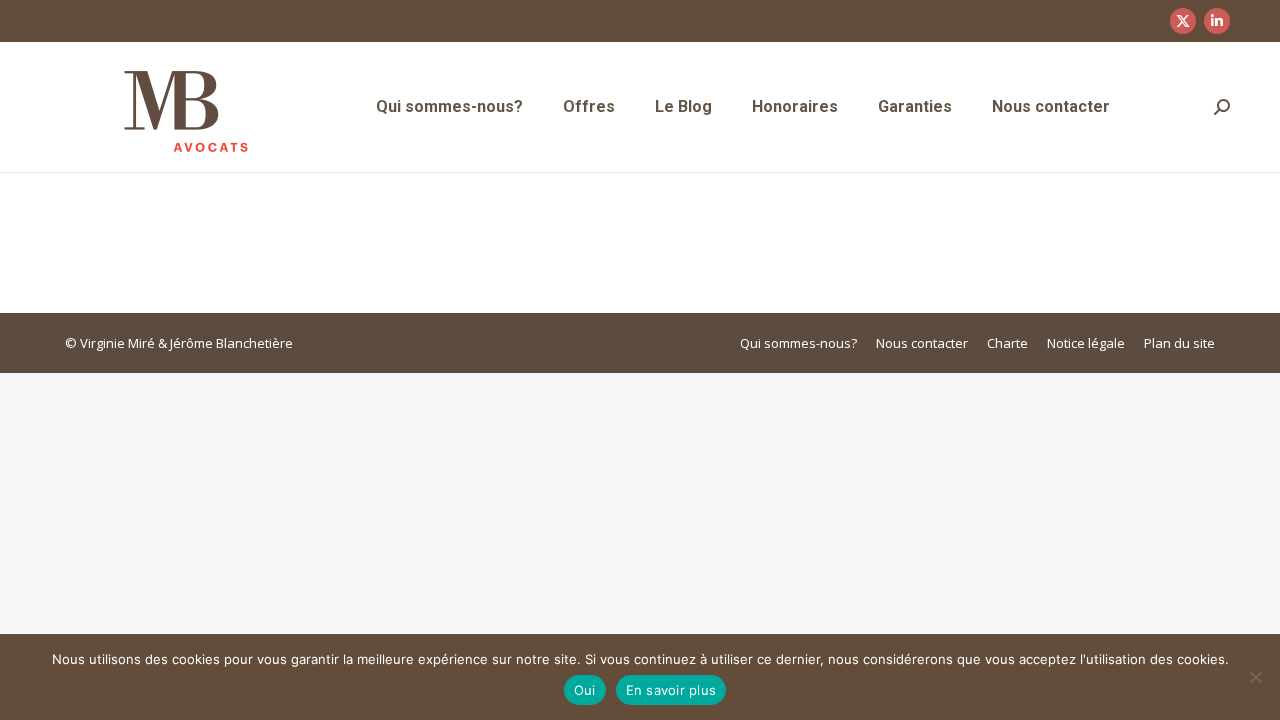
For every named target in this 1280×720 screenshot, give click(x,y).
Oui (585, 690)
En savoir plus (671, 690)
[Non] (1255, 677)
